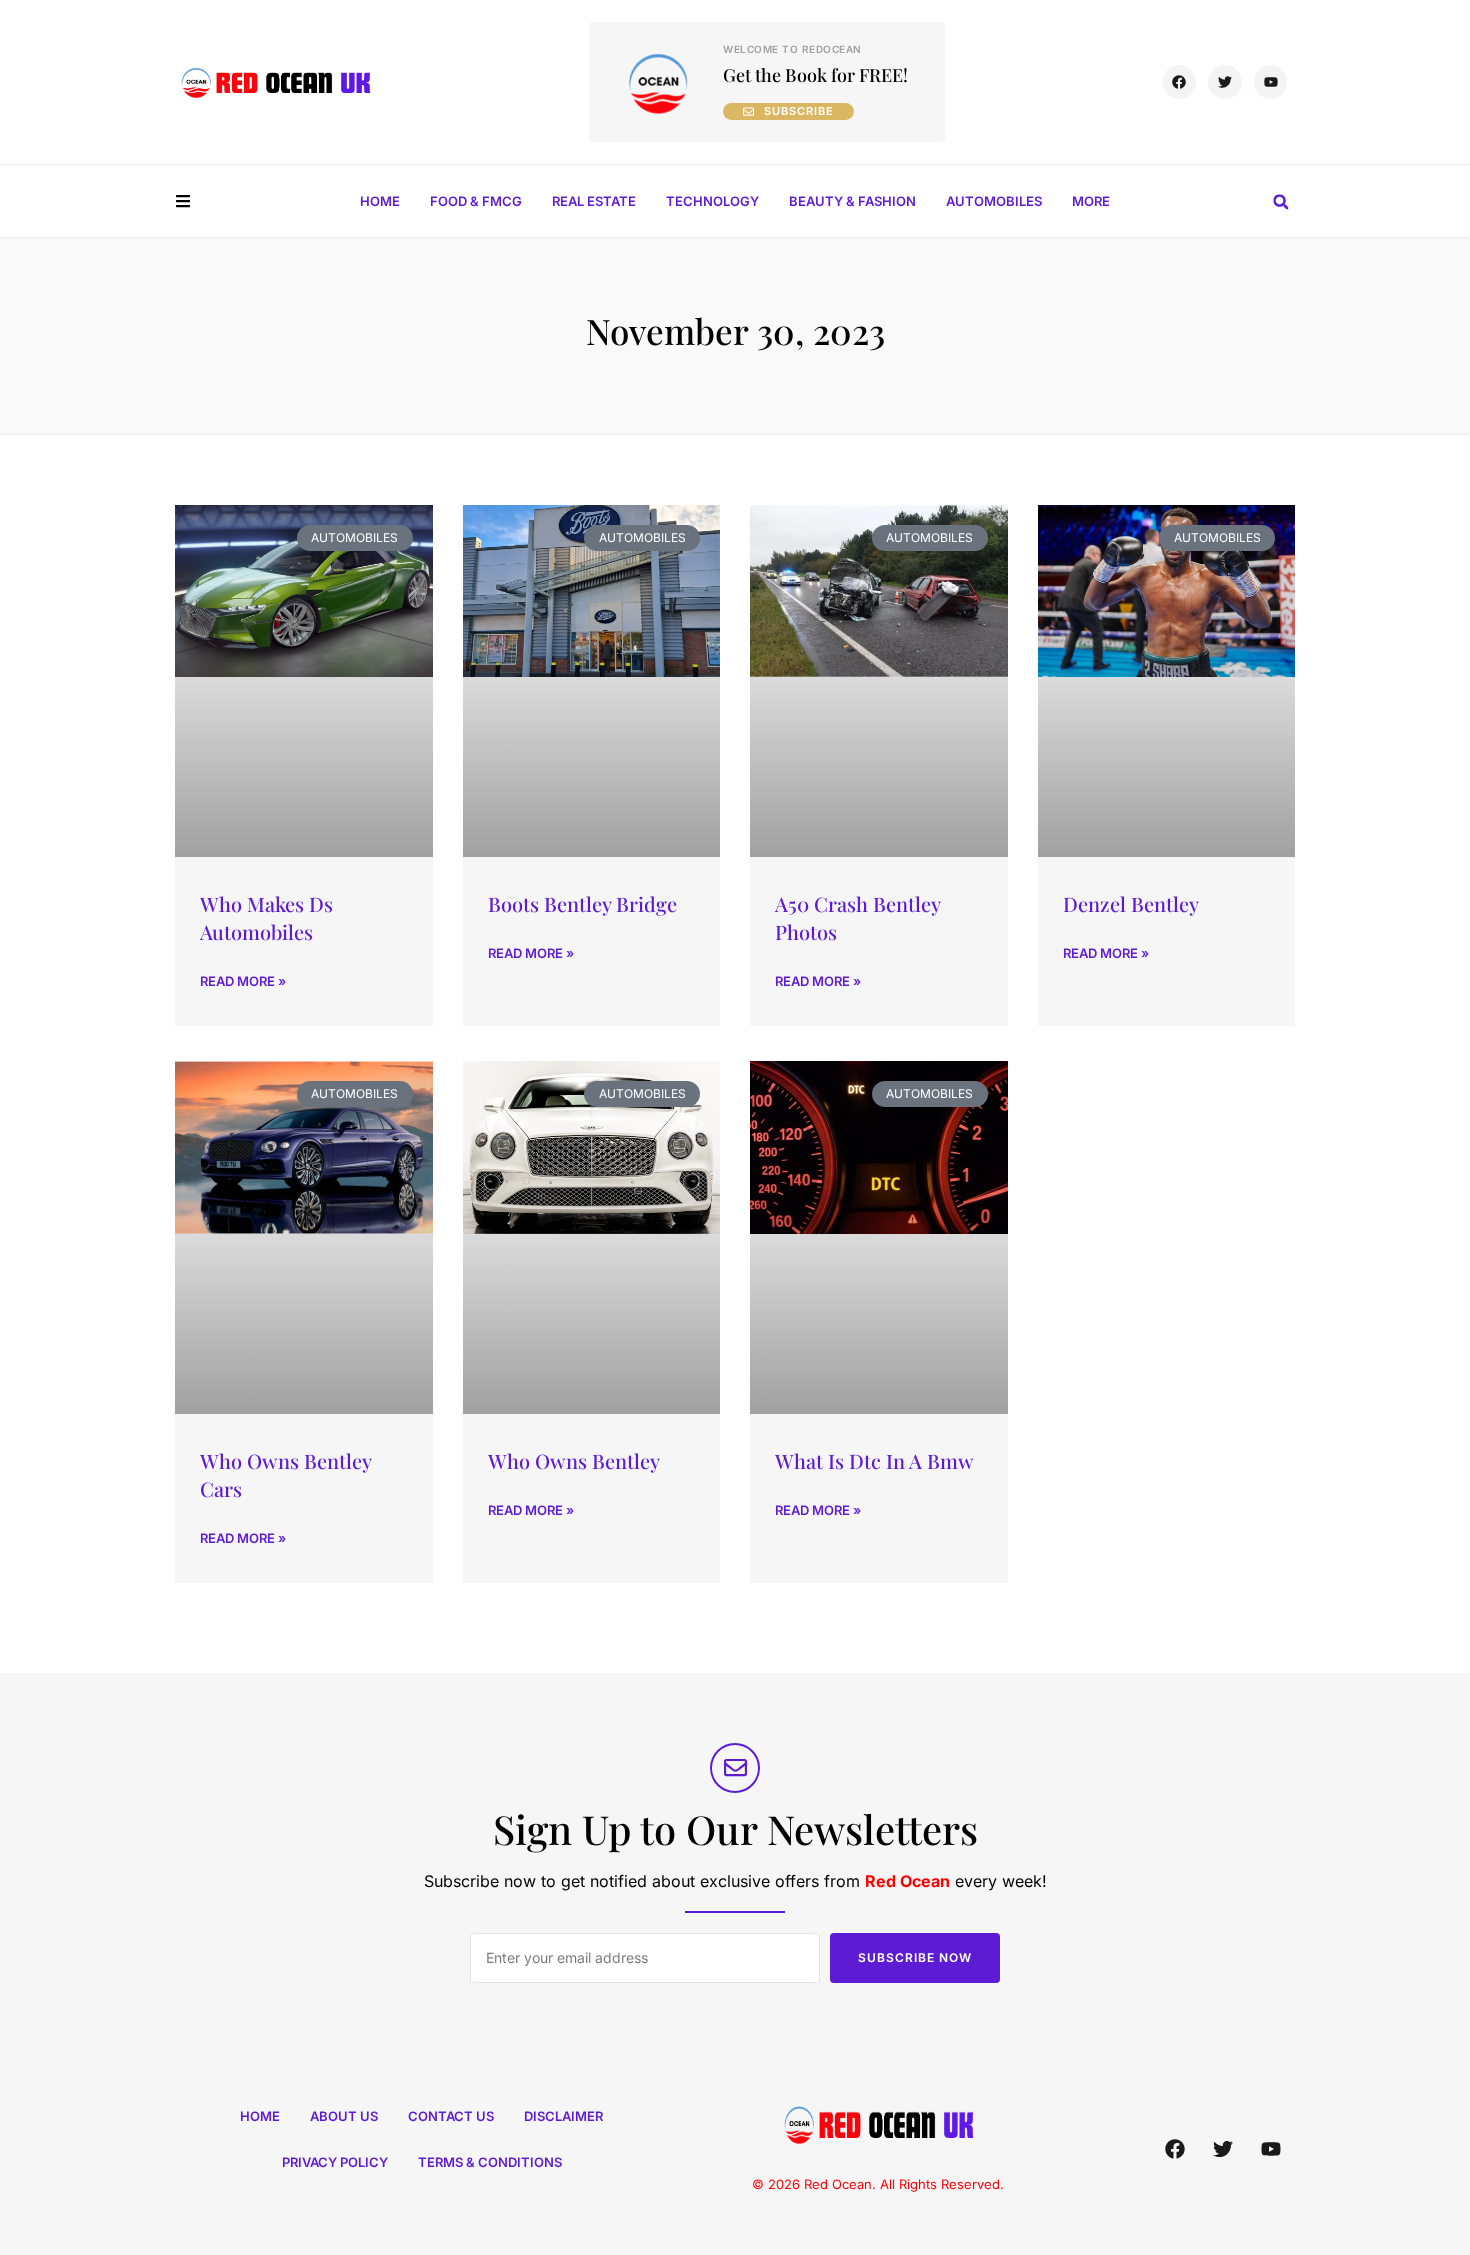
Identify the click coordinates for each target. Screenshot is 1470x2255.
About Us (344, 2116)
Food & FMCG (476, 201)
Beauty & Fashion (852, 201)
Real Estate (594, 201)
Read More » (243, 981)
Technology (712, 201)
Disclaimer (563, 2116)
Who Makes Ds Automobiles (266, 917)
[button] (1281, 202)
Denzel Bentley (1131, 903)
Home (380, 201)
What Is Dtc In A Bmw (874, 1460)
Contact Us (451, 2116)
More (1091, 201)
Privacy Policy (335, 2162)
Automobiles (994, 201)
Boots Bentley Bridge (582, 903)
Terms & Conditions (490, 2162)
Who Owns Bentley (574, 1460)
